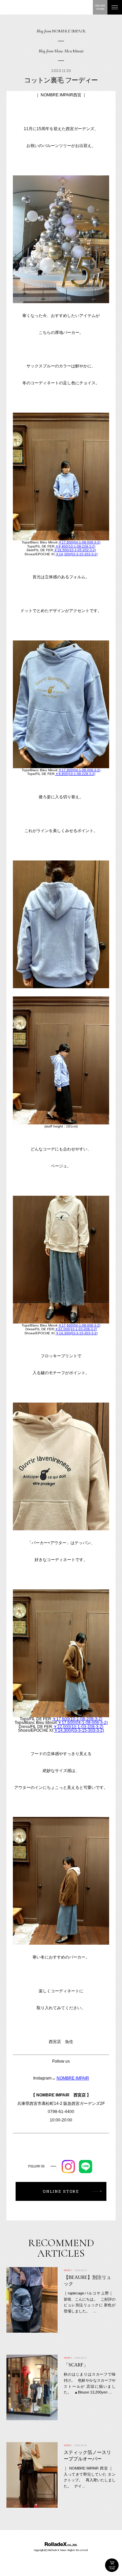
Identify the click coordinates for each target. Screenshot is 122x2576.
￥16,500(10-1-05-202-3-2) (75, 550)
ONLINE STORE (112, 2565)
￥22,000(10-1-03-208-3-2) (76, 1329)
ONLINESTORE (100, 7)
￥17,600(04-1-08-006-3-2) (79, 542)
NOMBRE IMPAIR (73, 2078)
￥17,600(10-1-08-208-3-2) (77, 1719)
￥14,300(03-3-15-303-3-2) (77, 554)
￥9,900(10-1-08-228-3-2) (75, 546)
